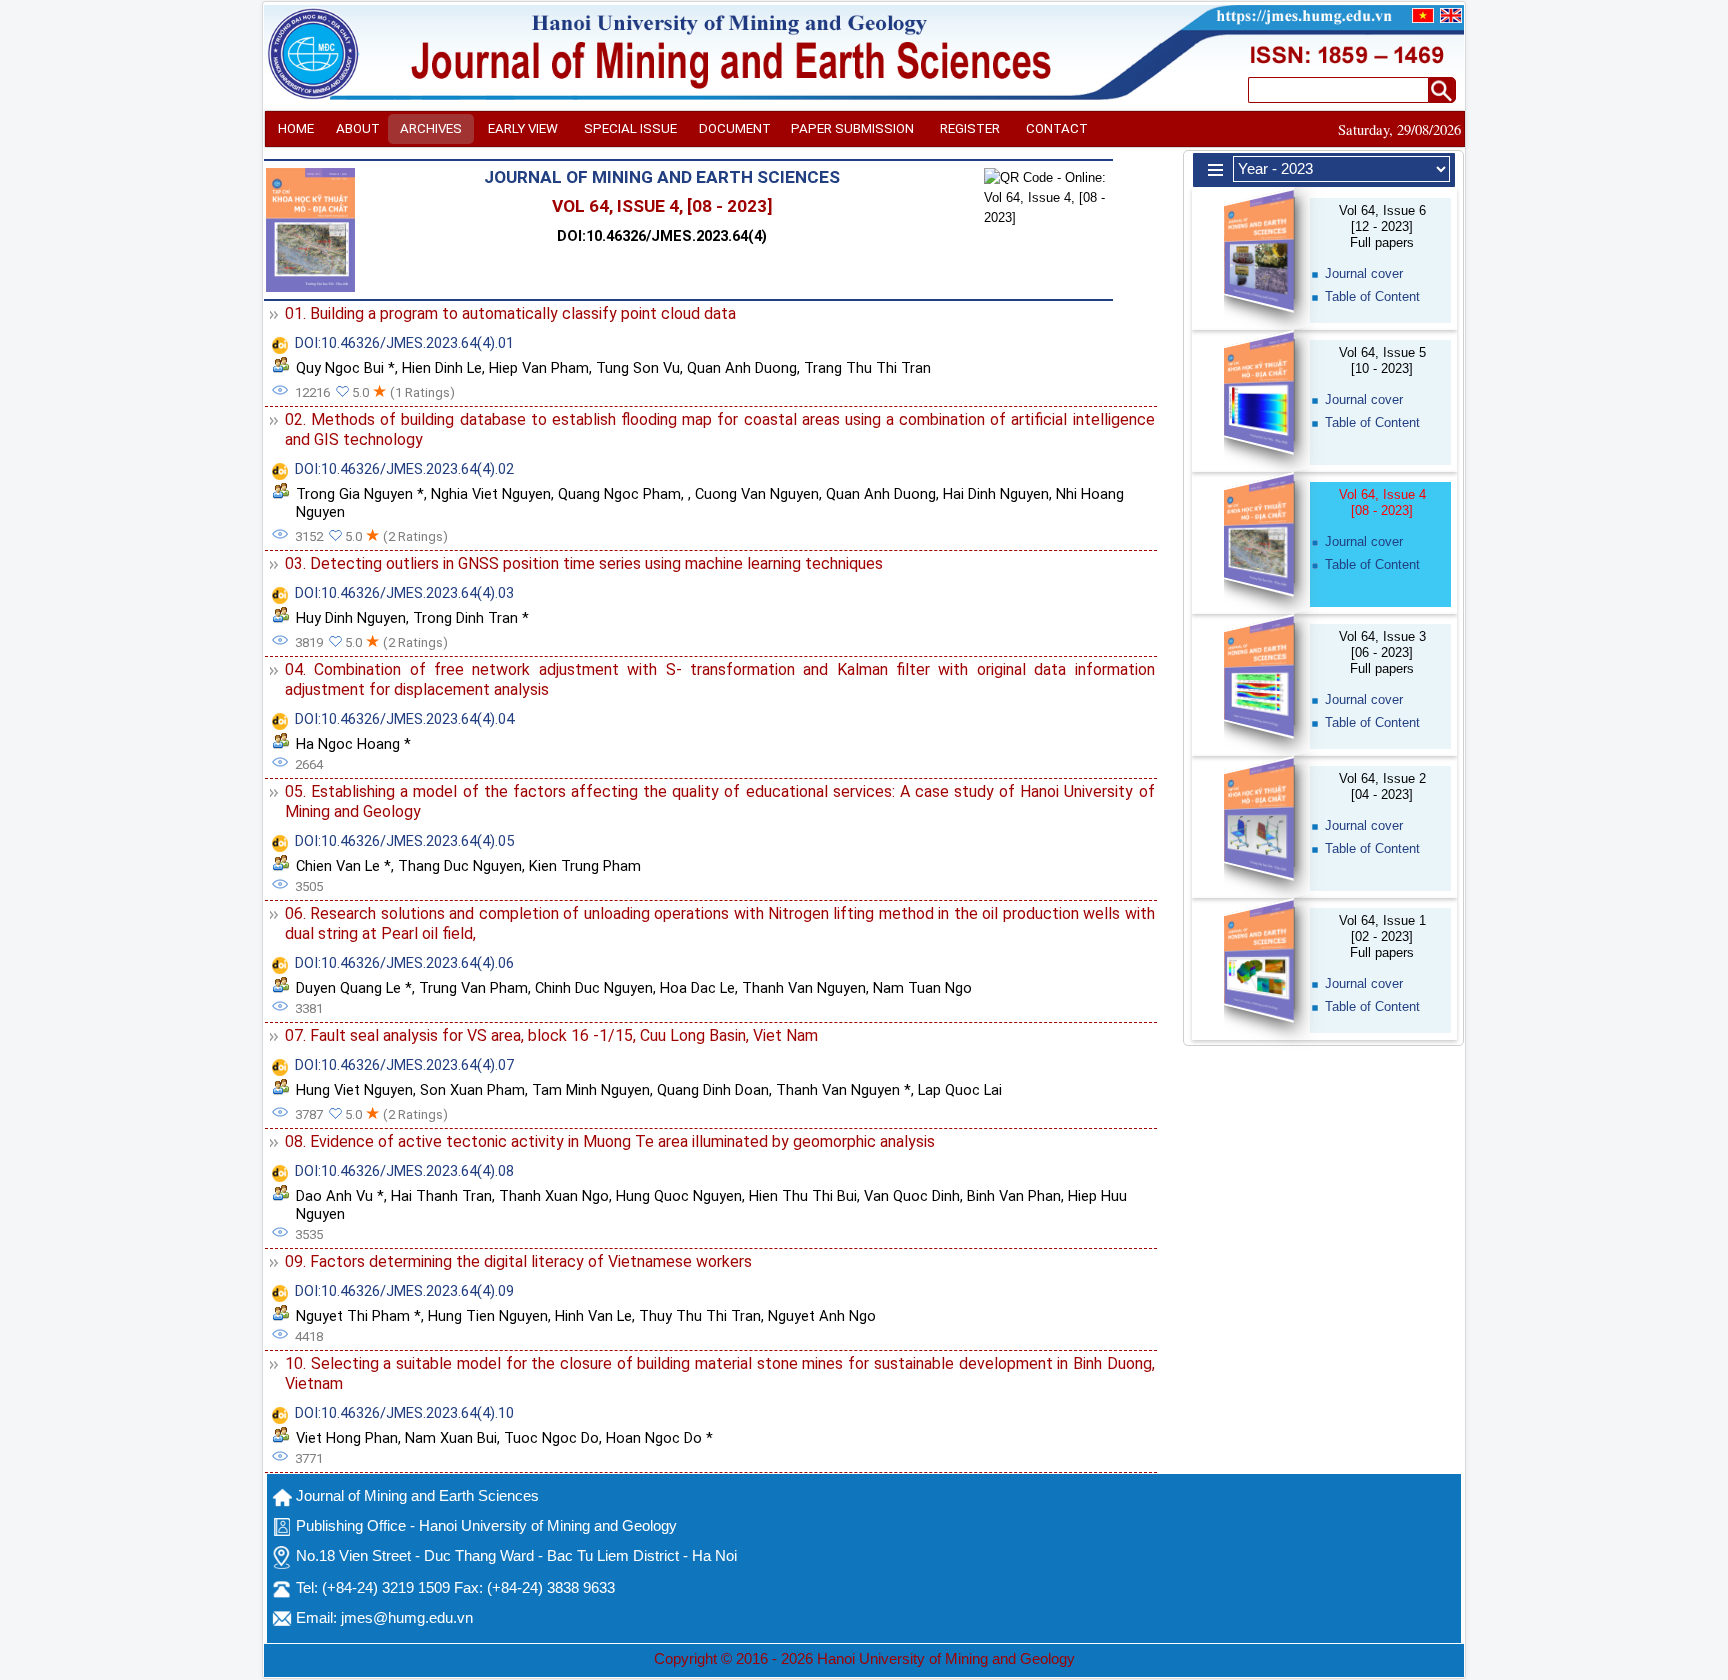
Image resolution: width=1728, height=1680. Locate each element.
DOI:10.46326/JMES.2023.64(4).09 (404, 1291)
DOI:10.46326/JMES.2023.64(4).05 (404, 841)
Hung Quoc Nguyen (679, 1196)
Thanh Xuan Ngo (554, 1196)
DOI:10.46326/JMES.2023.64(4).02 (404, 469)
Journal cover (1364, 273)
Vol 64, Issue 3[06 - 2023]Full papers (1382, 652)
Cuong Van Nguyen (757, 494)
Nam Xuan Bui (451, 1438)
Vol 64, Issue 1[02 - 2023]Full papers (1382, 936)
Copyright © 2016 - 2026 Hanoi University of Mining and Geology (864, 1659)
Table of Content (1372, 296)
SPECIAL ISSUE (630, 128)
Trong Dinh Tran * (471, 618)
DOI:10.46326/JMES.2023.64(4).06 (404, 963)
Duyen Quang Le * (354, 988)
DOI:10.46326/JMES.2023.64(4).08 (404, 1171)
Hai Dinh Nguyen (996, 494)
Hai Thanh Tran (441, 1196)
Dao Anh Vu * (340, 1196)
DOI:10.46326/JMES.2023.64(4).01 (404, 343)
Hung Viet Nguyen (354, 1090)
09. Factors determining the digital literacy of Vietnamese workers (518, 1261)
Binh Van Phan (1014, 1196)
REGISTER (970, 128)
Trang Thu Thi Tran (867, 368)
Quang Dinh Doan (713, 1090)
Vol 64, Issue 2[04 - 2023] (1382, 786)
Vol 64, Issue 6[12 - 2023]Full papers (1382, 226)
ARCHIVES (431, 128)
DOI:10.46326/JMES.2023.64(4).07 (404, 1065)
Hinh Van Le (593, 1316)
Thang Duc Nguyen (460, 866)
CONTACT (1057, 128)
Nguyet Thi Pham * (358, 1316)
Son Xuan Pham (472, 1090)
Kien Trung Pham (585, 866)
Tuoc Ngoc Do (551, 1438)
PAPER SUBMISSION (852, 128)
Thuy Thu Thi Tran (700, 1316)
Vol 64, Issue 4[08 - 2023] (1382, 502)
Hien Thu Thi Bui (803, 1196)
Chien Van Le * (343, 866)
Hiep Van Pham (539, 368)
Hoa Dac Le (697, 988)
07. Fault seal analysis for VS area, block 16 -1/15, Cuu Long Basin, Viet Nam (551, 1035)
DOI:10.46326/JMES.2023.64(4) (662, 236)
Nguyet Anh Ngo (822, 1316)
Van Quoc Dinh (912, 1196)
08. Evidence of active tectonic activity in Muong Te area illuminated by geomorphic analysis (610, 1141)
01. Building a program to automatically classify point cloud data (510, 313)
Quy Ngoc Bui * (345, 368)
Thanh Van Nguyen (804, 988)
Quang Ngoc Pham (619, 494)
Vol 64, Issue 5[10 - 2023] (1382, 360)
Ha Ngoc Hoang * (353, 744)
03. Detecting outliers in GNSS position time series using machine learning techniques (584, 563)
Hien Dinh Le (442, 368)
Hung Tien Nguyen (488, 1316)
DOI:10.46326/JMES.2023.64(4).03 (404, 593)
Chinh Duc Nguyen (594, 988)
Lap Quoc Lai (960, 1090)
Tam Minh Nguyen (591, 1090)
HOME (296, 128)
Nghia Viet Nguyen (491, 494)
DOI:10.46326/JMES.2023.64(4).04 (404, 719)
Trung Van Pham (473, 988)
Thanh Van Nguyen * (843, 1090)
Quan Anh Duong (742, 368)
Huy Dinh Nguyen (351, 618)
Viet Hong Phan (347, 1438)
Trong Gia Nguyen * (360, 494)
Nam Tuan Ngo (922, 988)
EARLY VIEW (523, 128)
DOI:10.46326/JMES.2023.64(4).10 (404, 1413)
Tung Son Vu (638, 368)
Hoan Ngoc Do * (659, 1438)
